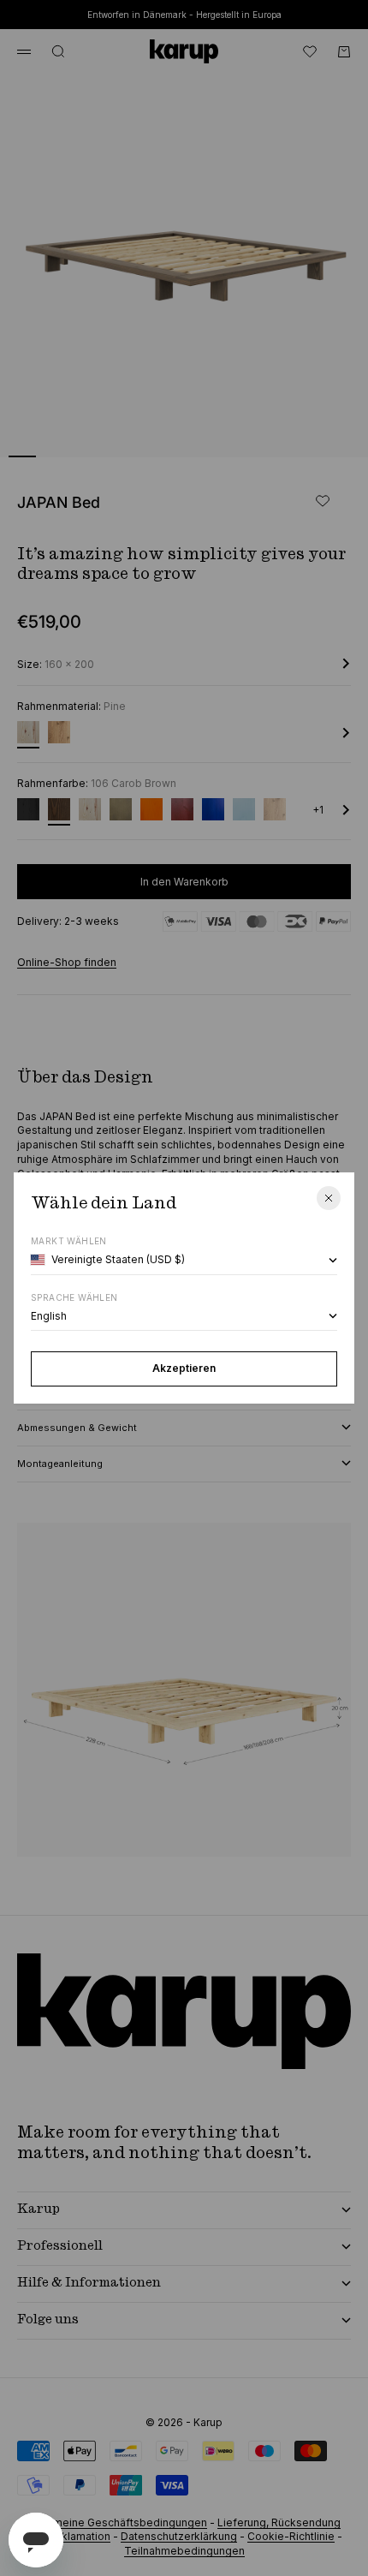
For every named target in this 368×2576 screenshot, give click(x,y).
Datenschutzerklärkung (179, 2536)
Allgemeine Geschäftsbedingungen (117, 2522)
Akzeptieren (184, 1368)
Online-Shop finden (67, 962)
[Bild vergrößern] (327, 433)
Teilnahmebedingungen (184, 2551)
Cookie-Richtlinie (291, 2536)
